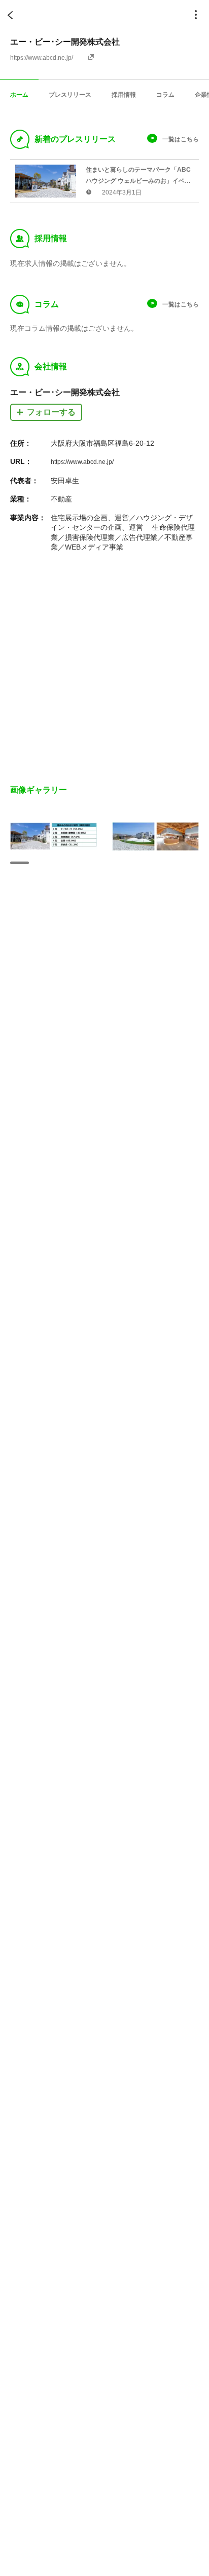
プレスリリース (70, 94)
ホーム (19, 94)
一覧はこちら (181, 139)
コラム (165, 94)
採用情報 (124, 94)
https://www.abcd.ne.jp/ (42, 58)
